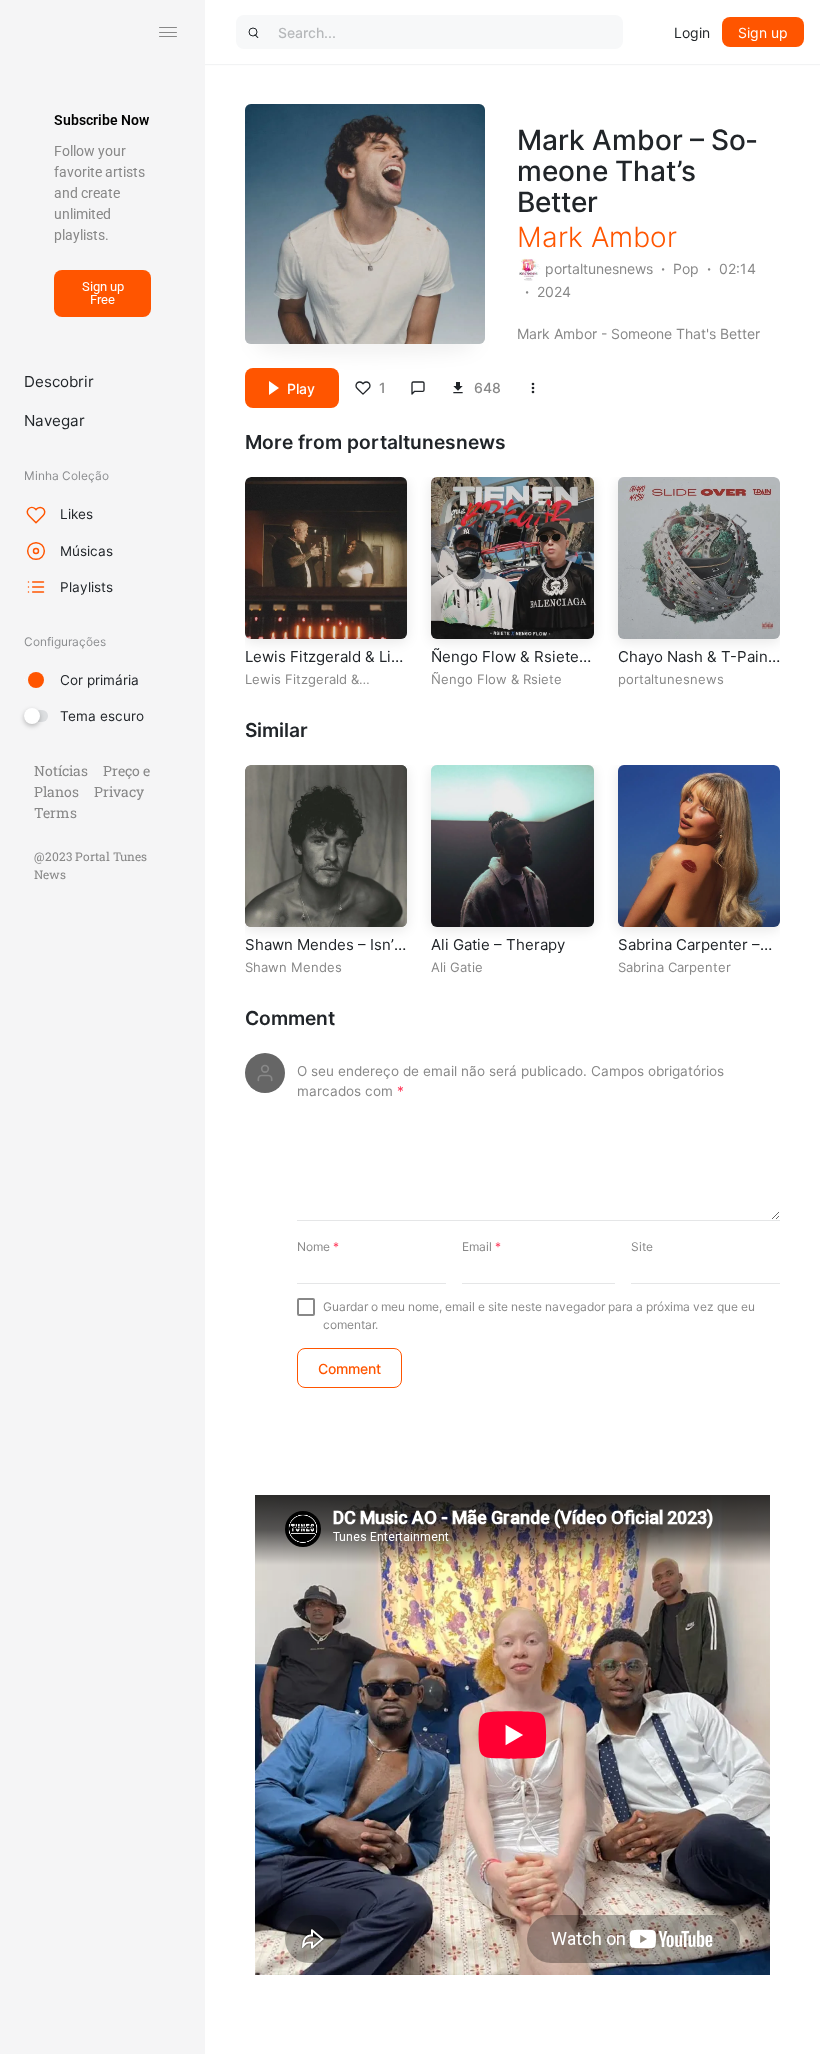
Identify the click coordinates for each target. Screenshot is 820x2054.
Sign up (763, 32)
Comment (290, 1018)
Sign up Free (103, 293)
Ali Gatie (457, 967)
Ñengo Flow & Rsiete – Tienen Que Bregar (511, 666)
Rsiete (542, 679)
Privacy (119, 791)
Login (692, 32)
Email (481, 1246)
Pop (686, 268)
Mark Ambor (597, 237)
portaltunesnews (599, 268)
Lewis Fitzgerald (296, 679)
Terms (55, 812)
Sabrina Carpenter (674, 967)
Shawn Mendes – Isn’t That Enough (322, 954)
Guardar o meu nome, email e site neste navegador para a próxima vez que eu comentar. (539, 1315)
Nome (318, 1246)
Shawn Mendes (293, 967)
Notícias (61, 770)
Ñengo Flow (469, 679)
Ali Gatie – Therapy (498, 944)
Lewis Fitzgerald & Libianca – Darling (320, 666)
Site (642, 1246)
